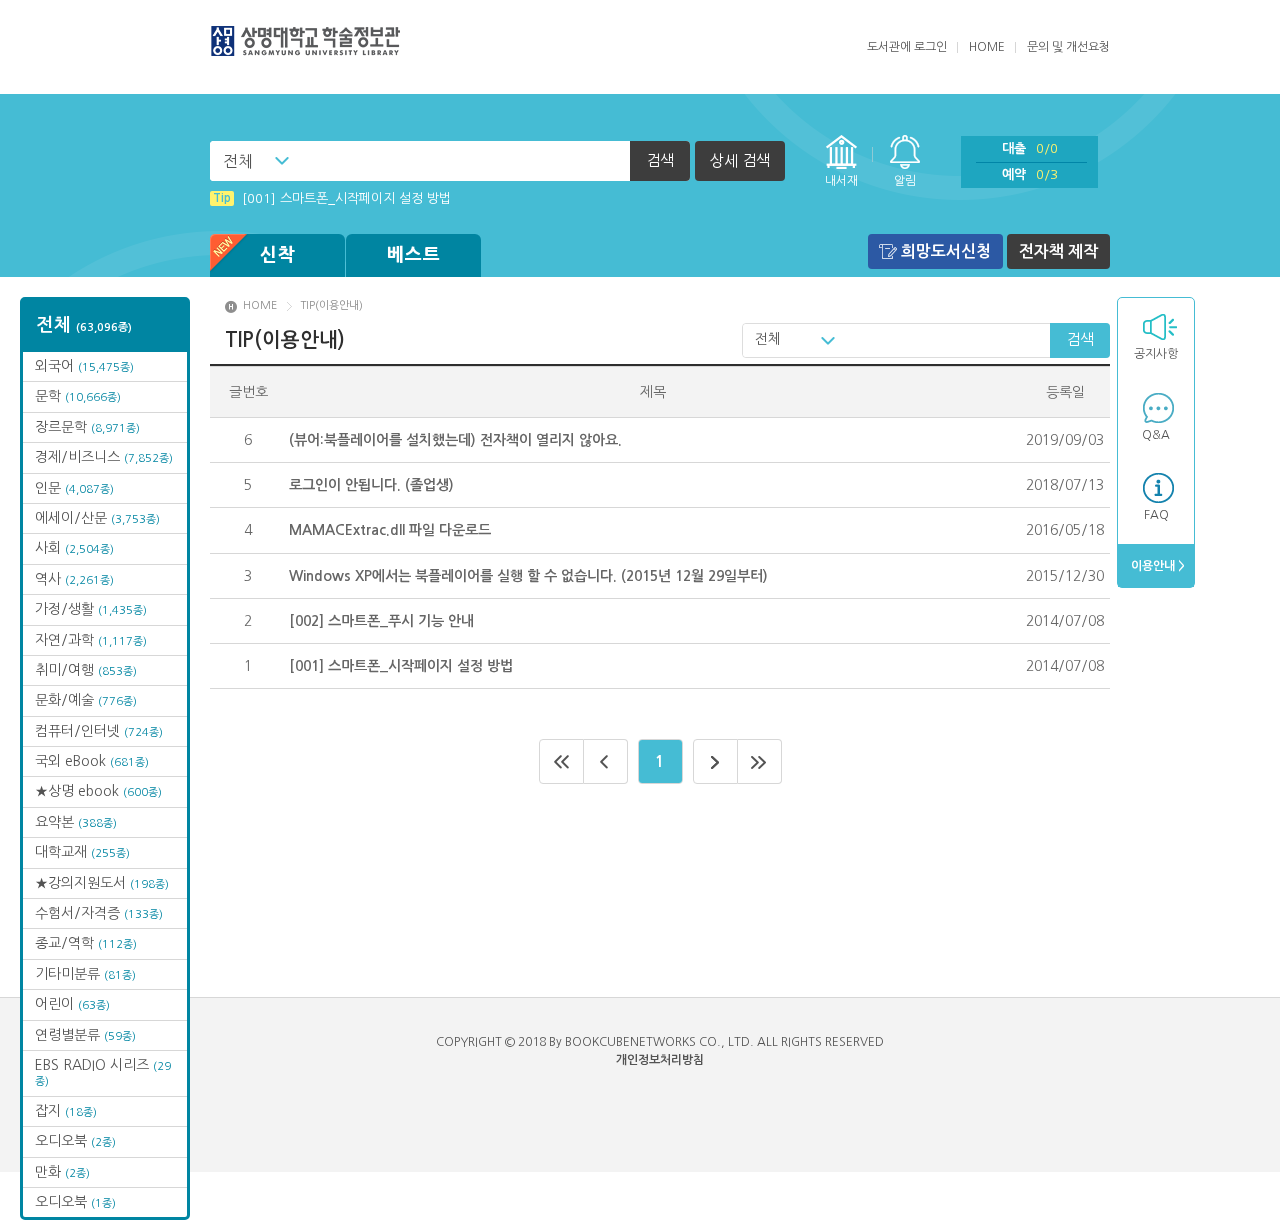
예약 (1030, 174)
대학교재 (82, 852)
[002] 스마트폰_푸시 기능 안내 (381, 621)
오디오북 (75, 1141)
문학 (78, 396)
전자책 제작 (1058, 251)
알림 (905, 181)
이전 (606, 761)
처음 (561, 761)
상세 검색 (740, 160)
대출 (1030, 148)
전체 (238, 161)
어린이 (72, 1004)
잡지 (66, 1111)
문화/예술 (86, 700)
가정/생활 (91, 609)
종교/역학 (86, 943)
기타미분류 (85, 974)
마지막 (760, 761)
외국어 (84, 366)
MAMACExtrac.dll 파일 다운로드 (390, 530)
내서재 (841, 181)
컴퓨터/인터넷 (99, 731)
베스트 (414, 255)
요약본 (76, 822)
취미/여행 (86, 670)
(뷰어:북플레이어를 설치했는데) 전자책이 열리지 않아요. (455, 440)
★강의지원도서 (102, 883)
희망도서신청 (946, 251)
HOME (987, 47)
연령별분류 (85, 1035)
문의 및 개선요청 (1068, 47)
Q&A (1156, 435)
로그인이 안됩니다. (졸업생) (371, 485)
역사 (74, 579)
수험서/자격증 (99, 913)
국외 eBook (92, 761)
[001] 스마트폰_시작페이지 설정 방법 (332, 198)
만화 (62, 1172)
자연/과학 (91, 640)
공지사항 (1156, 354)
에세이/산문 (97, 518)
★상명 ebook (98, 791)
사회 (74, 548)
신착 (278, 255)
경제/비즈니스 (104, 457)
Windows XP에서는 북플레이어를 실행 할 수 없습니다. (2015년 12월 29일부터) (528, 576)
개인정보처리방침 (660, 1060)
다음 (715, 761)
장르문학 (87, 427)
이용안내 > (1156, 566)
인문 (74, 488)
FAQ (1156, 515)
